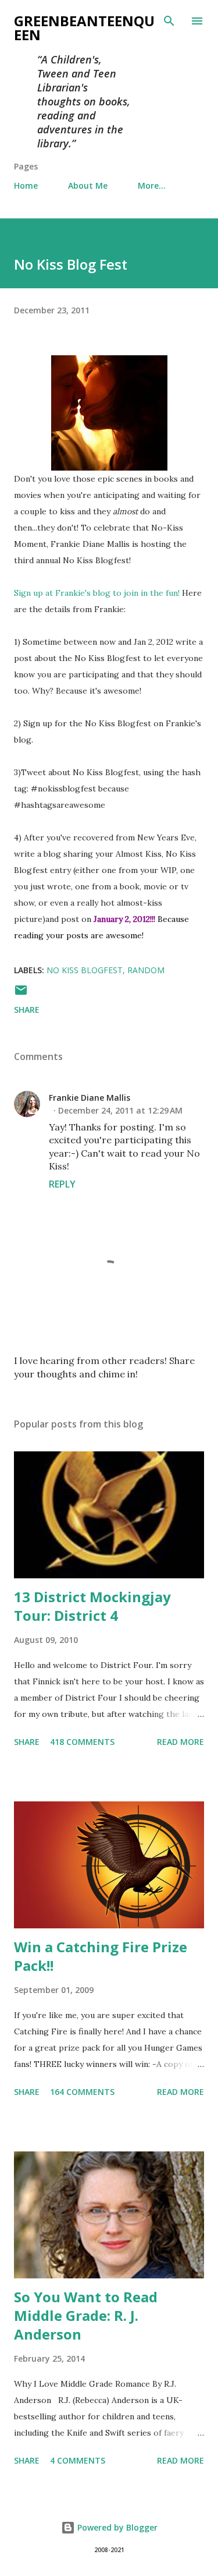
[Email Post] (21, 994)
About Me (88, 185)
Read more (181, 1742)
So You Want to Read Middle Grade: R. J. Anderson (86, 2315)
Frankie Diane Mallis (90, 1098)
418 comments (82, 1742)
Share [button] (27, 1010)
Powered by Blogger (116, 2527)
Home (26, 185)
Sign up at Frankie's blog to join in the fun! (97, 593)
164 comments (82, 2092)
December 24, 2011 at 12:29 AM (120, 1110)
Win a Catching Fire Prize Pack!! (101, 1956)
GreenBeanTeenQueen (84, 28)
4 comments (78, 2460)
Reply (62, 1184)
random (146, 970)
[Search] (169, 21)
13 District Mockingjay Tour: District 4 (92, 1606)
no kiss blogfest (85, 970)
